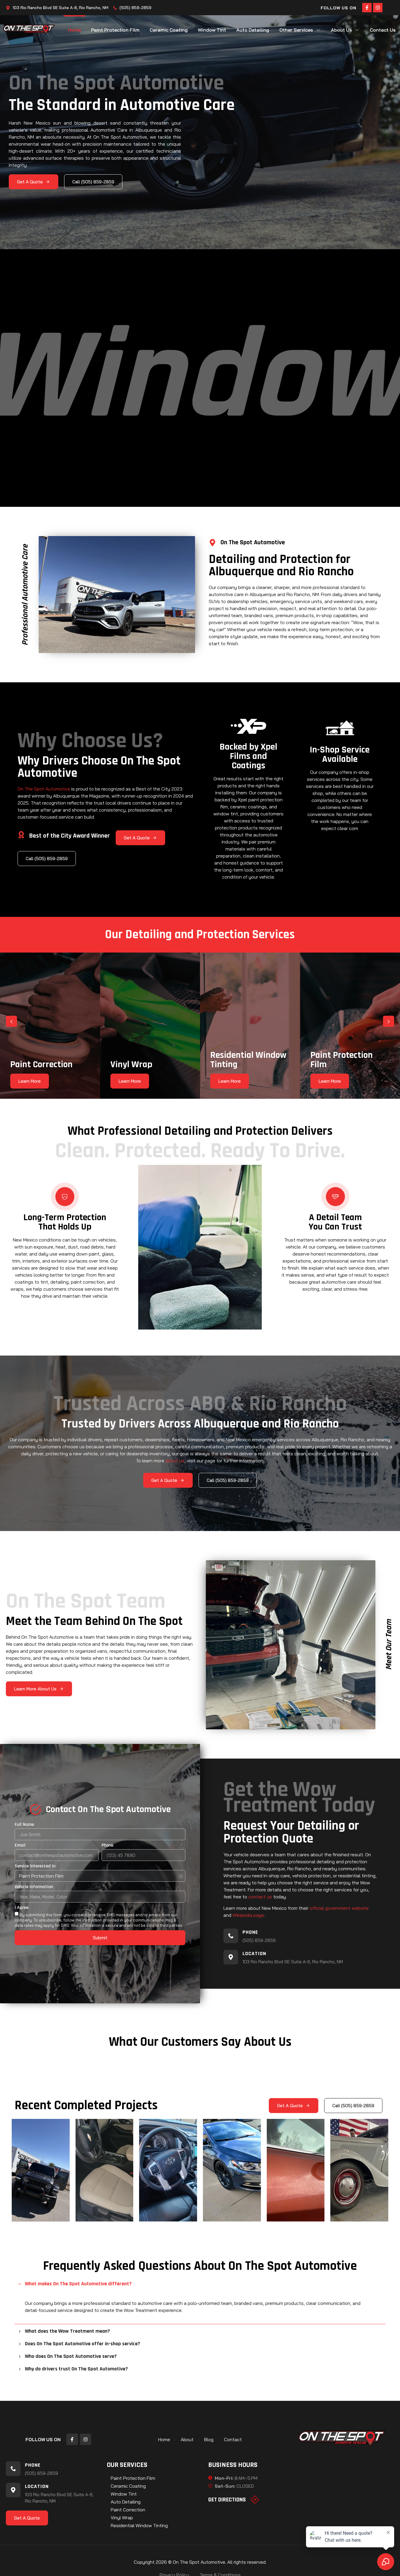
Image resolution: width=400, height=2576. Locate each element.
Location (254, 1953)
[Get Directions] (255, 2500)
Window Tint (212, 30)
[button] (11, 1021)
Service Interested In (35, 1866)
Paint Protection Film (115, 30)
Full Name (24, 1825)
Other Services (296, 30)
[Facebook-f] (367, 8)
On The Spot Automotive (44, 789)
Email (20, 1846)
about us (175, 1461)
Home (74, 30)
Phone (107, 1846)
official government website (339, 1908)
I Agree (22, 1908)
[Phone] (231, 1936)
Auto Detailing (253, 30)
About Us (341, 30)
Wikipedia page (248, 1915)
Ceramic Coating (169, 30)
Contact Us (383, 30)
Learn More (30, 1081)
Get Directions (227, 2500)
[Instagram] (378, 8)
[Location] (231, 1957)
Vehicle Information (34, 1887)
